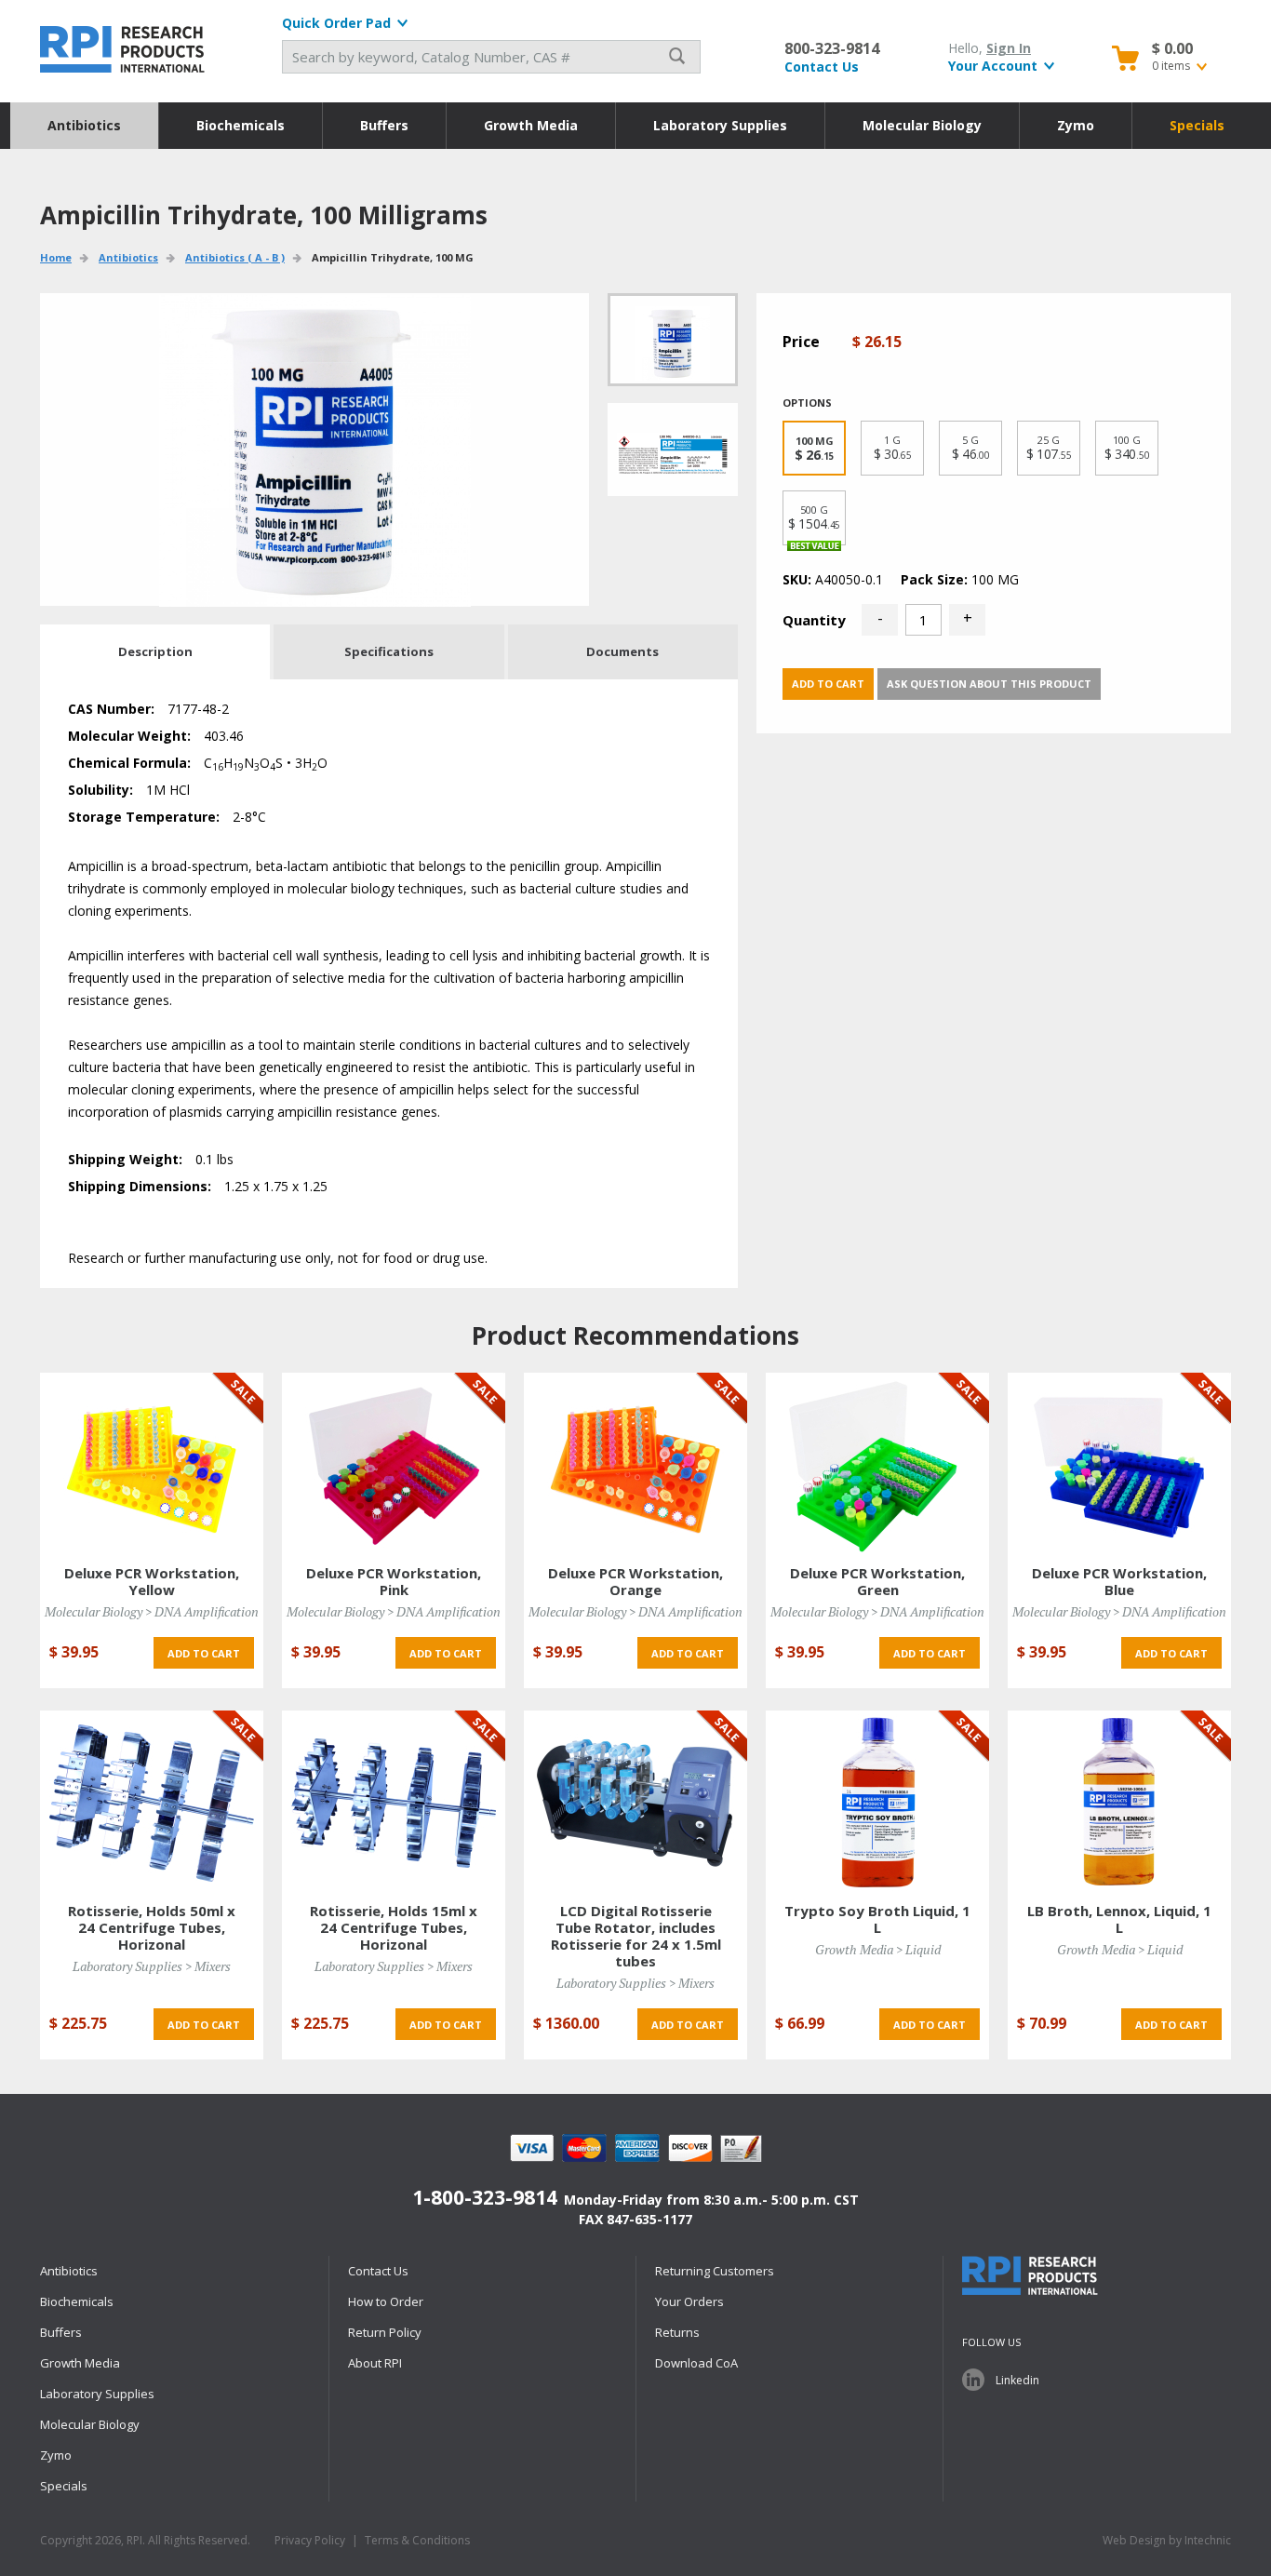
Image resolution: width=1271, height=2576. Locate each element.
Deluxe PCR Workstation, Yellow (152, 1581)
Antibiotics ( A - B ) (235, 257)
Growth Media (531, 125)
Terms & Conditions (417, 2540)
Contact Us (822, 67)
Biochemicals (241, 125)
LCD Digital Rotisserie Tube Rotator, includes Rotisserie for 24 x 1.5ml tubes (636, 1936)
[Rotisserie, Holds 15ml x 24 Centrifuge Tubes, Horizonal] (394, 1801)
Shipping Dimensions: (140, 1186)
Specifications (389, 651)
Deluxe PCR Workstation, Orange (635, 1581)
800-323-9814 (832, 48)
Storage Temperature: (144, 817)
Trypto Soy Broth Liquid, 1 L (877, 1919)
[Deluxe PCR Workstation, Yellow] (152, 1463)
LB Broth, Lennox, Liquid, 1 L (1119, 1919)
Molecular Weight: (129, 736)
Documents (622, 651)
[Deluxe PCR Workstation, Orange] (635, 1463)
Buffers (384, 125)
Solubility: (100, 790)
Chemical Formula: (129, 763)
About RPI (375, 2363)
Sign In (1009, 48)
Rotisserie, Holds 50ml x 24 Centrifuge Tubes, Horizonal (152, 1927)
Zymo (1076, 125)
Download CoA (696, 2363)
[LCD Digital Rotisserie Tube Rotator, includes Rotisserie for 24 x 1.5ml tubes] (635, 1801)
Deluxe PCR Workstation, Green (877, 1581)
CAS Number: (111, 709)
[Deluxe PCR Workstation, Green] (877, 1463)
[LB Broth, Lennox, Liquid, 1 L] (1119, 1801)
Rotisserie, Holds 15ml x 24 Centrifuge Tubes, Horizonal (394, 1927)
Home (56, 257)
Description (155, 651)
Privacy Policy (310, 2540)
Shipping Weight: (125, 1159)
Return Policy (385, 2332)
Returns (677, 2332)
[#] (673, 449)
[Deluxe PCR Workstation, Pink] (394, 1463)
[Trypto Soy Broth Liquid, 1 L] (877, 1801)
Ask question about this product (989, 684)
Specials (1197, 125)
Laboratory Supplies (720, 125)
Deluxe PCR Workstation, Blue (1119, 1581)
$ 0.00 (1172, 48)
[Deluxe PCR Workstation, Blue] (1119, 1463)
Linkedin (1017, 2380)
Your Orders (689, 2301)
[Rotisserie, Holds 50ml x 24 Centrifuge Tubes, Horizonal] (152, 1801)
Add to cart (828, 684)
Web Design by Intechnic (1167, 2540)
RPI (124, 49)
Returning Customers (715, 2271)
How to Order (386, 2301)
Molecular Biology (922, 125)
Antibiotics (84, 125)
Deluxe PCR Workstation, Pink (394, 1581)
